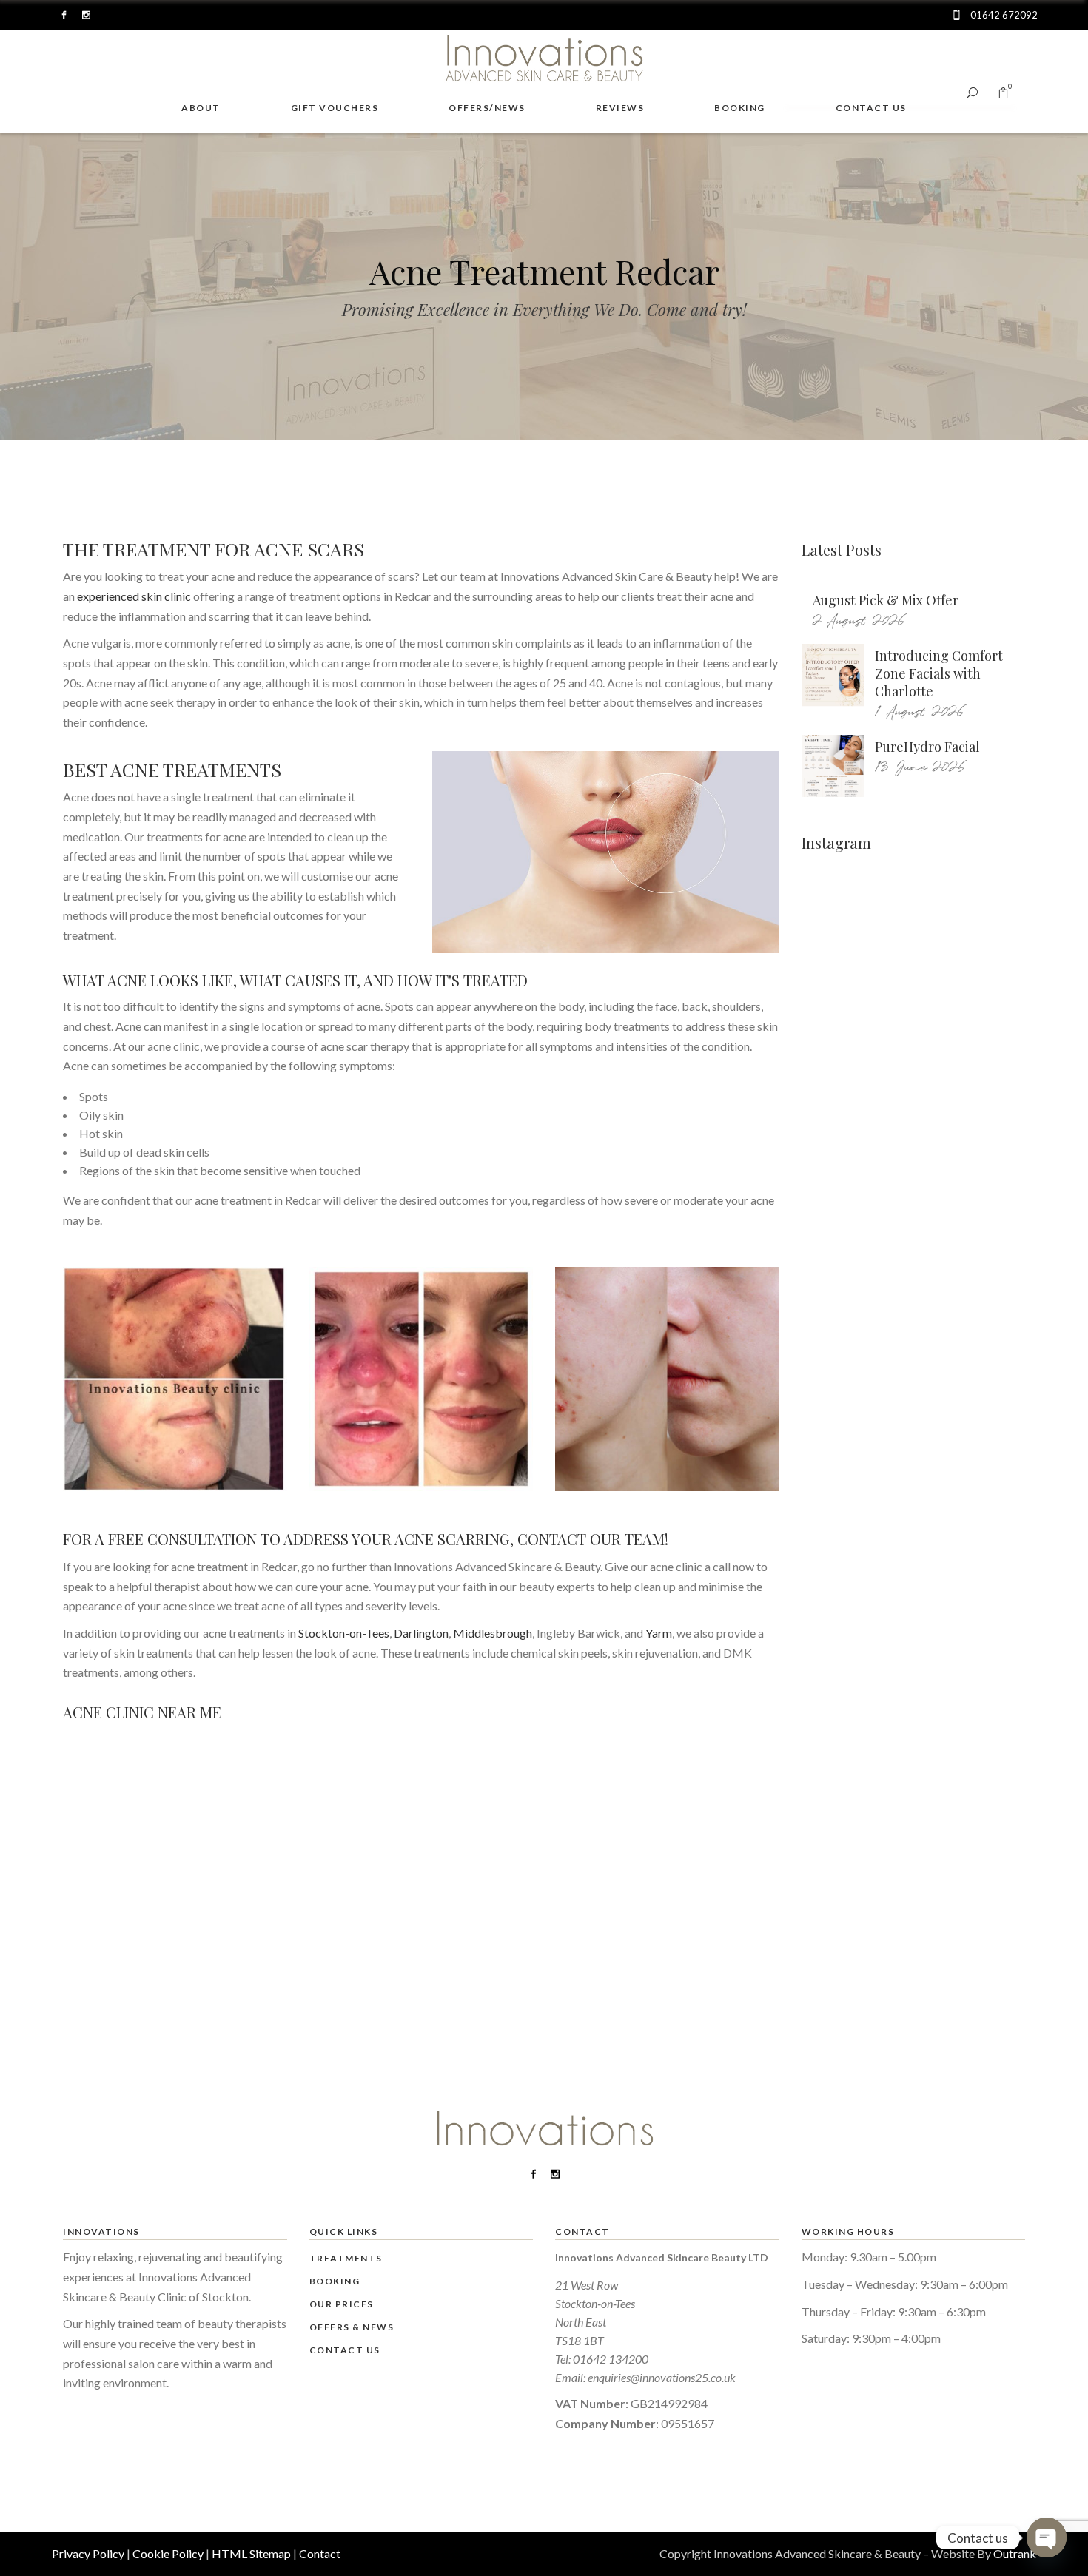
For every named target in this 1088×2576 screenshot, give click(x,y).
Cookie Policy (168, 2553)
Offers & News (352, 2327)
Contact (320, 2553)
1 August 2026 (920, 712)
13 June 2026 (920, 768)
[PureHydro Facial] (833, 766)
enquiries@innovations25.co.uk (662, 2377)
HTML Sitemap (251, 2553)
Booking (335, 2281)
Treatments (346, 2258)
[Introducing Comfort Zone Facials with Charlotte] (833, 675)
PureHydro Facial (927, 747)
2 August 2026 (859, 621)
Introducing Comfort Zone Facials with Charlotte (939, 673)
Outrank (1015, 2553)
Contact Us (345, 2350)
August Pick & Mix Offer (886, 600)
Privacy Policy (88, 2553)
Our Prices (342, 2304)
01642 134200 (611, 2359)
